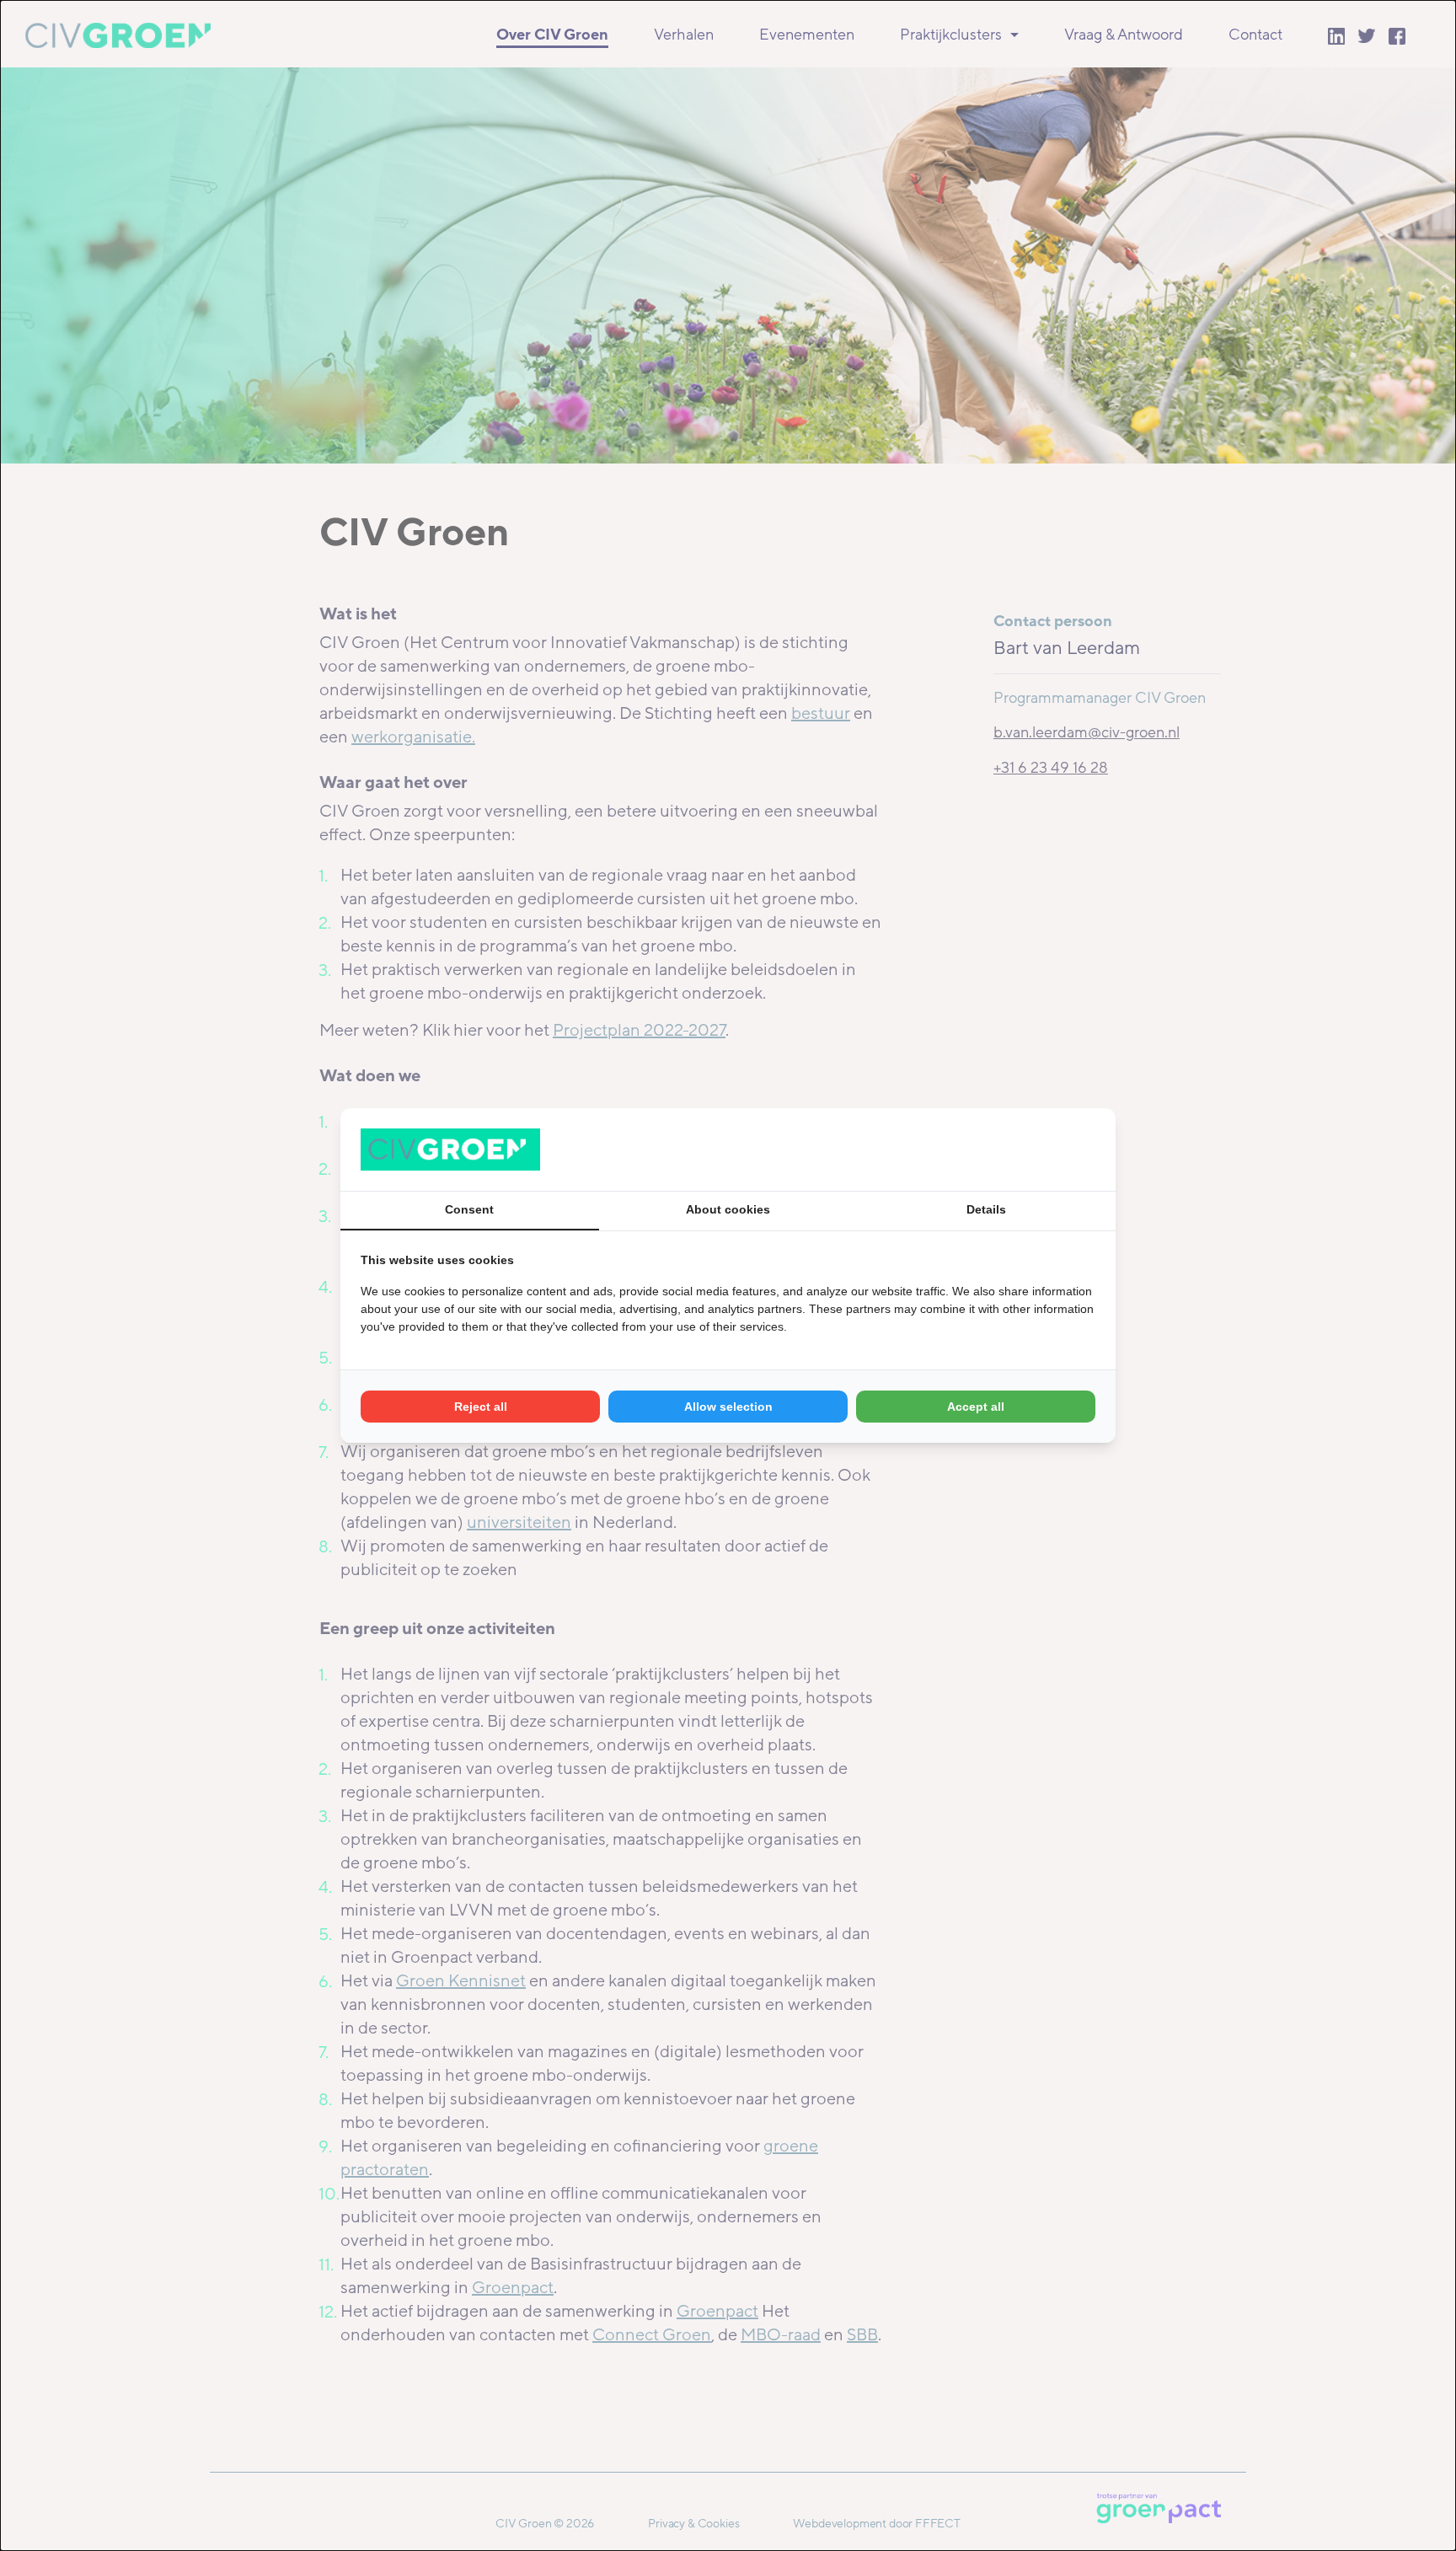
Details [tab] (986, 1209)
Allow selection (728, 1407)
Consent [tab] (469, 1209)
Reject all (481, 1407)
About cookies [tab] (728, 1209)
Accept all (976, 1407)
